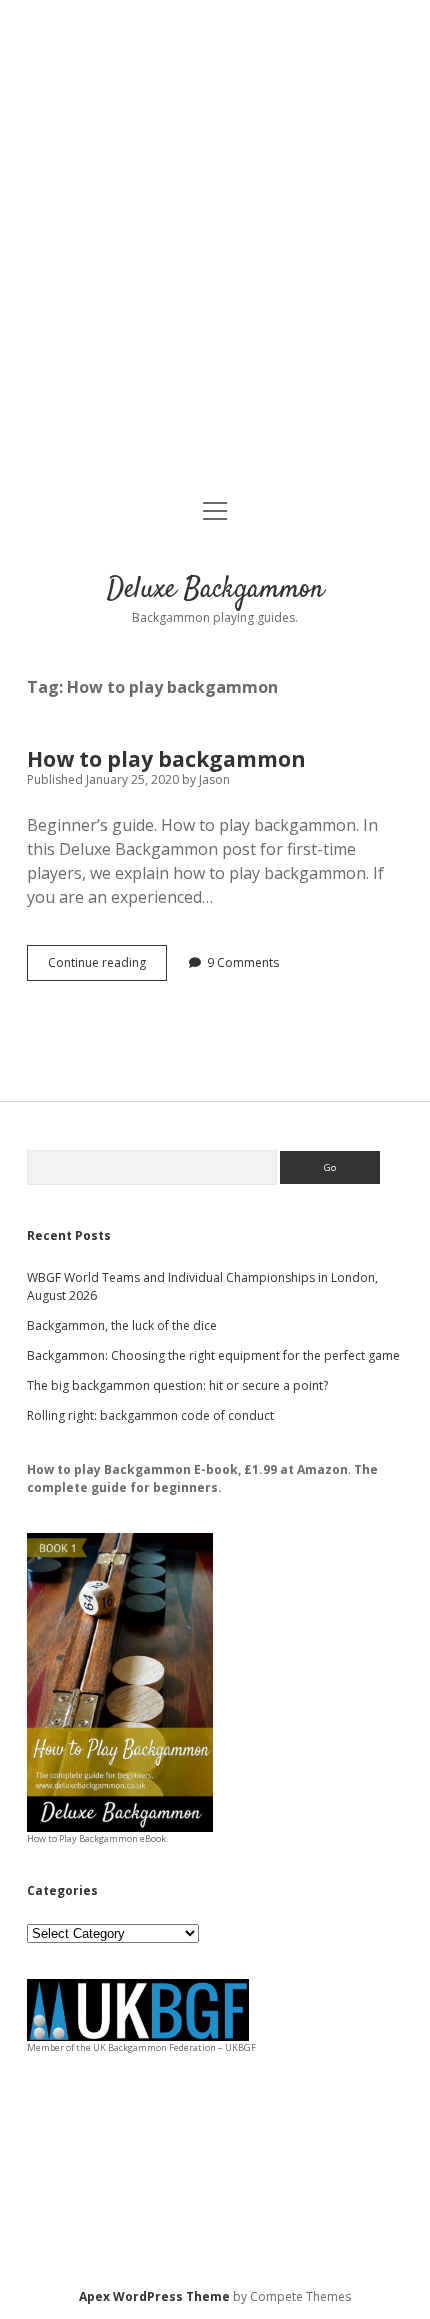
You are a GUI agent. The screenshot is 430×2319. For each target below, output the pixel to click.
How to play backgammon (166, 759)
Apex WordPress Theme (154, 2296)
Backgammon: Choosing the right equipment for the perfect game (213, 1355)
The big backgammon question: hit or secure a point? (177, 1385)
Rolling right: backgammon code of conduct (150, 1415)
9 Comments (243, 962)
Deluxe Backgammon (215, 590)
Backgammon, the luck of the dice (122, 1325)
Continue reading (107, 967)
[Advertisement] (215, 251)
